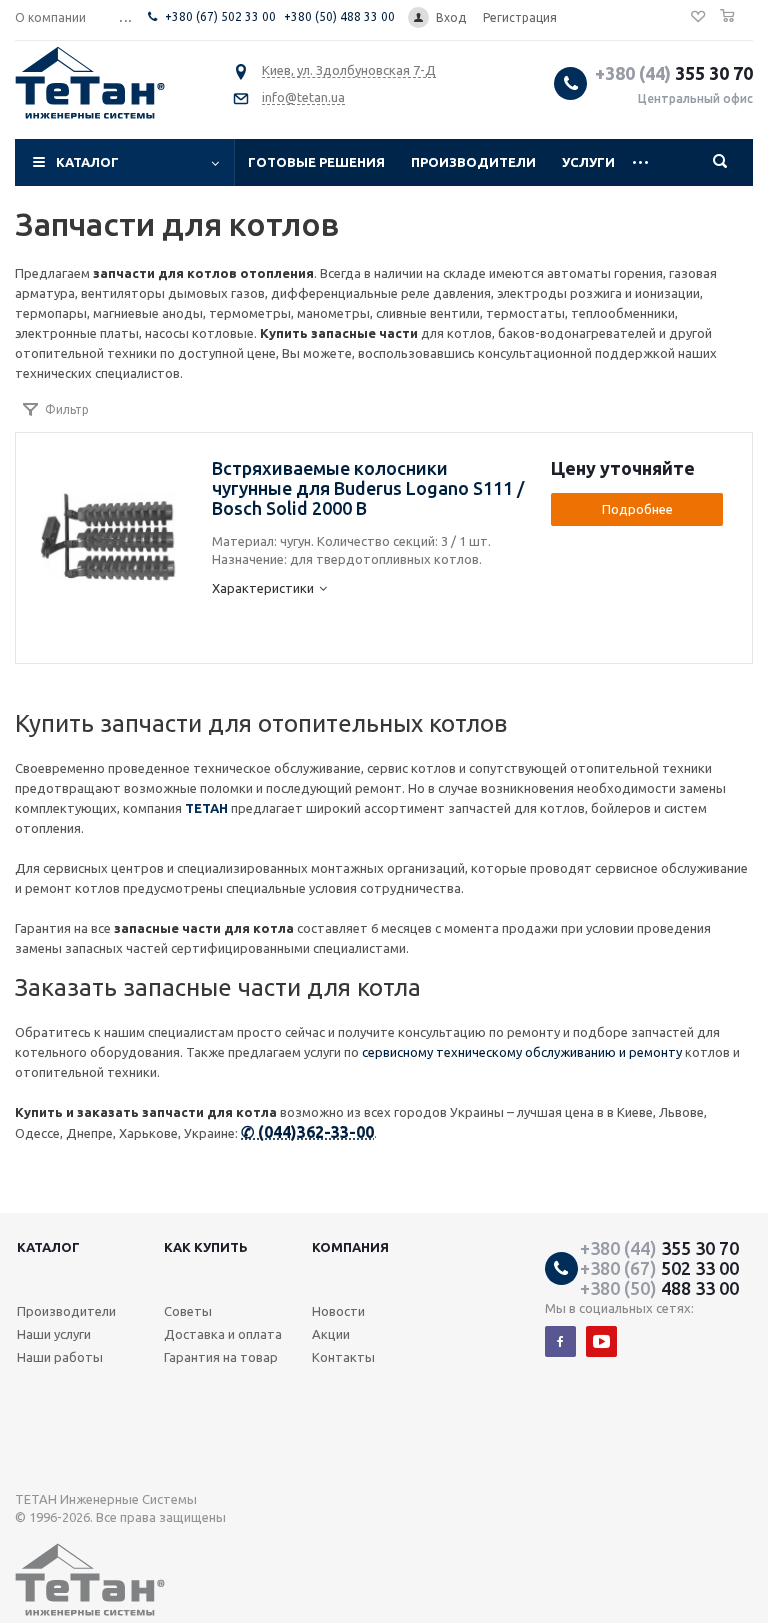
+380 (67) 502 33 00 (220, 16)
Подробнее (637, 509)
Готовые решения (316, 162)
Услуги (588, 162)
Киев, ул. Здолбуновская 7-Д (349, 70)
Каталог (87, 162)
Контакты (343, 1357)
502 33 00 (659, 1268)
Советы (188, 1311)
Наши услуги (54, 1334)
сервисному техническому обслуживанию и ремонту (522, 1052)
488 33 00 (659, 1288)
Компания (350, 1247)
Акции (331, 1334)
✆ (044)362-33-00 (307, 1132)
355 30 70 (674, 73)
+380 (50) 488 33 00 (339, 16)
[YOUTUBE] (601, 1341)
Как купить (206, 1247)
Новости (338, 1311)
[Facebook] (560, 1341)
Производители (473, 162)
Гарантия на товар (221, 1357)
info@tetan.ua (303, 97)
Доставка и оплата (223, 1334)
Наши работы (60, 1357)
